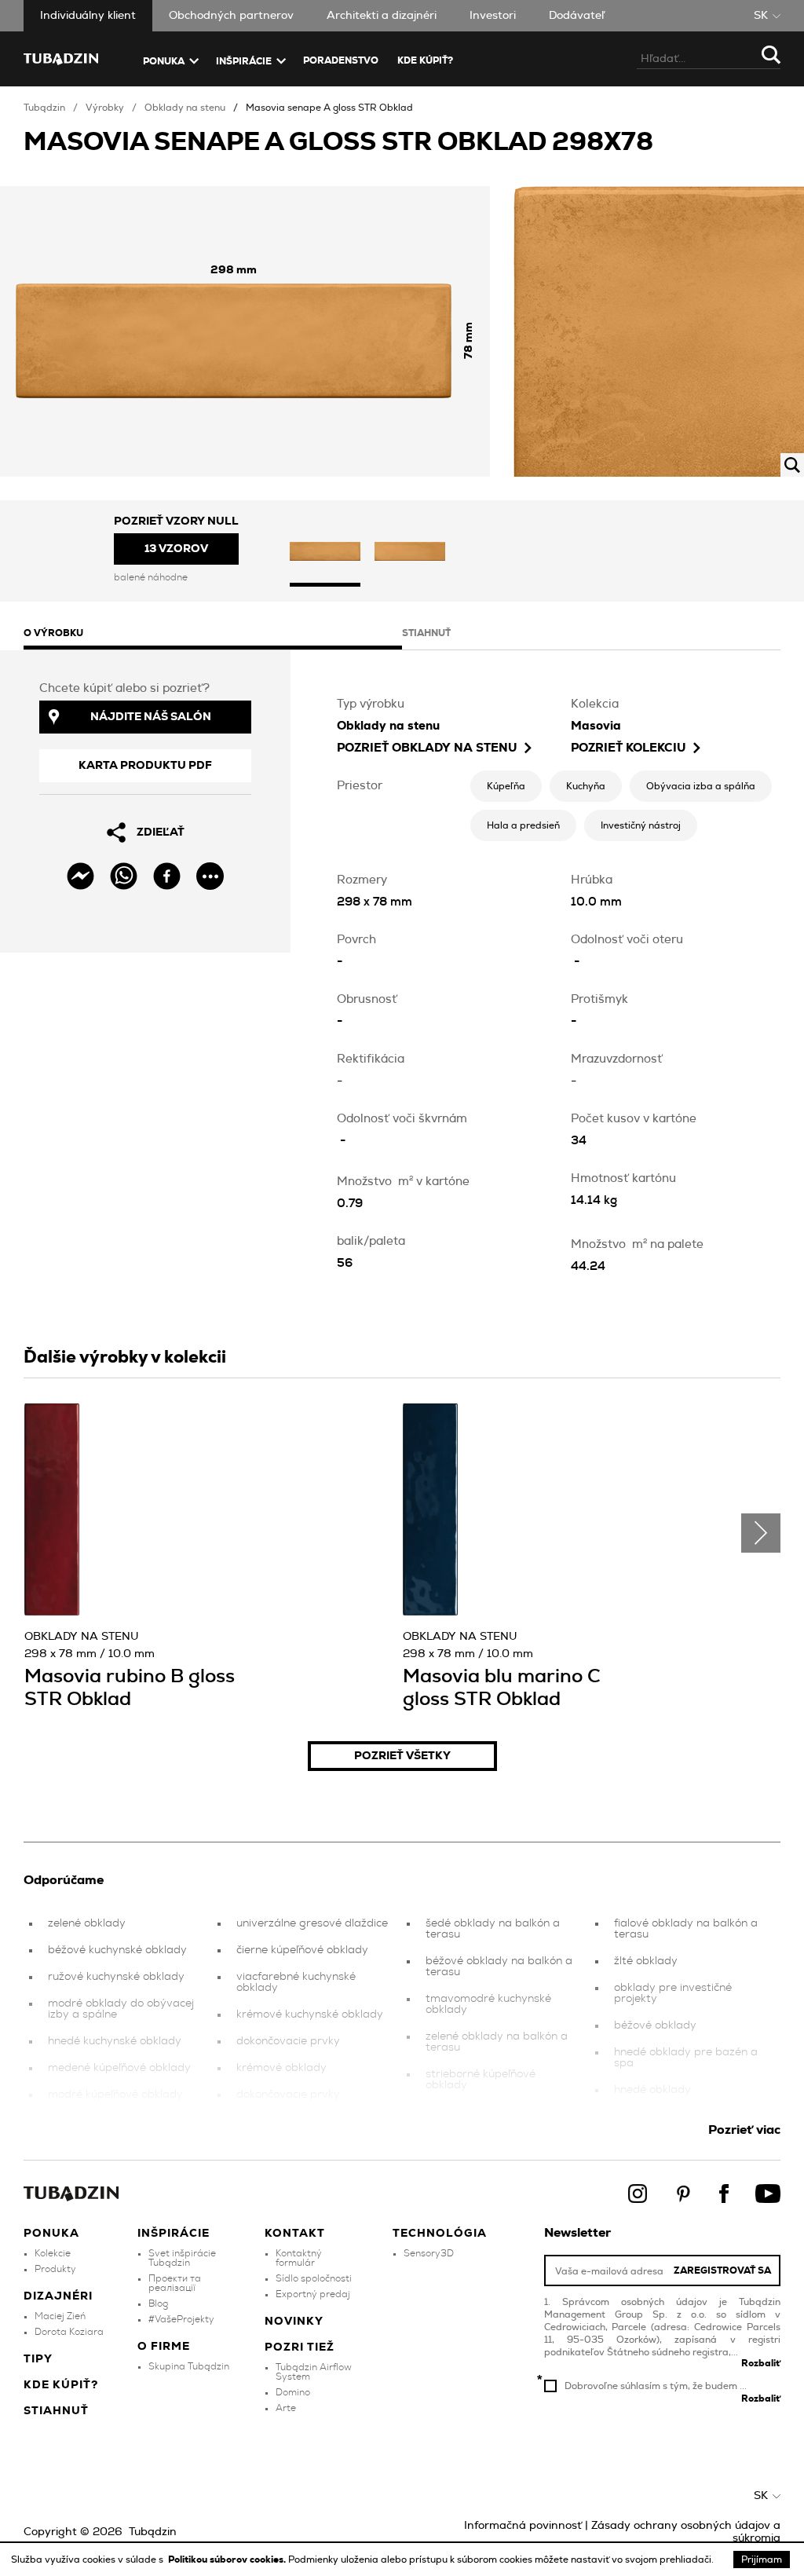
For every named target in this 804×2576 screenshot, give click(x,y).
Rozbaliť (761, 2363)
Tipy (38, 2359)
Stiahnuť (56, 2411)
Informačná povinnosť (523, 2526)
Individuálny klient (88, 16)
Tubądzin (44, 108)
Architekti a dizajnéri (382, 16)
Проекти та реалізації (175, 2283)
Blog (158, 2303)
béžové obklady (655, 2025)
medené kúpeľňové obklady (119, 2068)
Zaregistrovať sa (722, 2270)
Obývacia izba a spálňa (701, 786)
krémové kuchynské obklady (310, 2014)
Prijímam (762, 2560)
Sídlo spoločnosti (314, 2278)
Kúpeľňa (506, 786)
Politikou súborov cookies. (228, 2560)
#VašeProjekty (181, 2319)
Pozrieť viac (744, 2130)
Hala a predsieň (523, 825)
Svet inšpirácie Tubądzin (182, 2258)
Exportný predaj (313, 2294)
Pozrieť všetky (402, 1756)
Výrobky (105, 108)
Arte (286, 2408)
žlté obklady (646, 1961)
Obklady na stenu (185, 108)
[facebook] (167, 876)
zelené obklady (87, 1923)
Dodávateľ (577, 16)
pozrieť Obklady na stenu (427, 748)
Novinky (294, 2322)
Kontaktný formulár (299, 2258)
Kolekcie (53, 2253)
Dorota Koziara (69, 2332)
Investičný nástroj (641, 825)
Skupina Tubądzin (189, 2366)
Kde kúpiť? (425, 60)
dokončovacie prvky (288, 2041)
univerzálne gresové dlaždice (312, 1923)
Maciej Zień (60, 2316)
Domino (293, 2392)
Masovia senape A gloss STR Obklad (329, 108)
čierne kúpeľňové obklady (302, 1950)
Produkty (55, 2269)
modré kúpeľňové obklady (115, 2095)
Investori (493, 16)
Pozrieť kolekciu (628, 748)
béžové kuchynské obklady (117, 1950)
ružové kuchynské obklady (116, 1977)
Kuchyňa (586, 786)
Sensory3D (429, 2253)
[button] (325, 553)
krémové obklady (281, 2068)
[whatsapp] (124, 876)
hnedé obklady (652, 2090)
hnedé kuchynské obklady (115, 2041)
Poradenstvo (341, 60)
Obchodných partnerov (231, 16)
